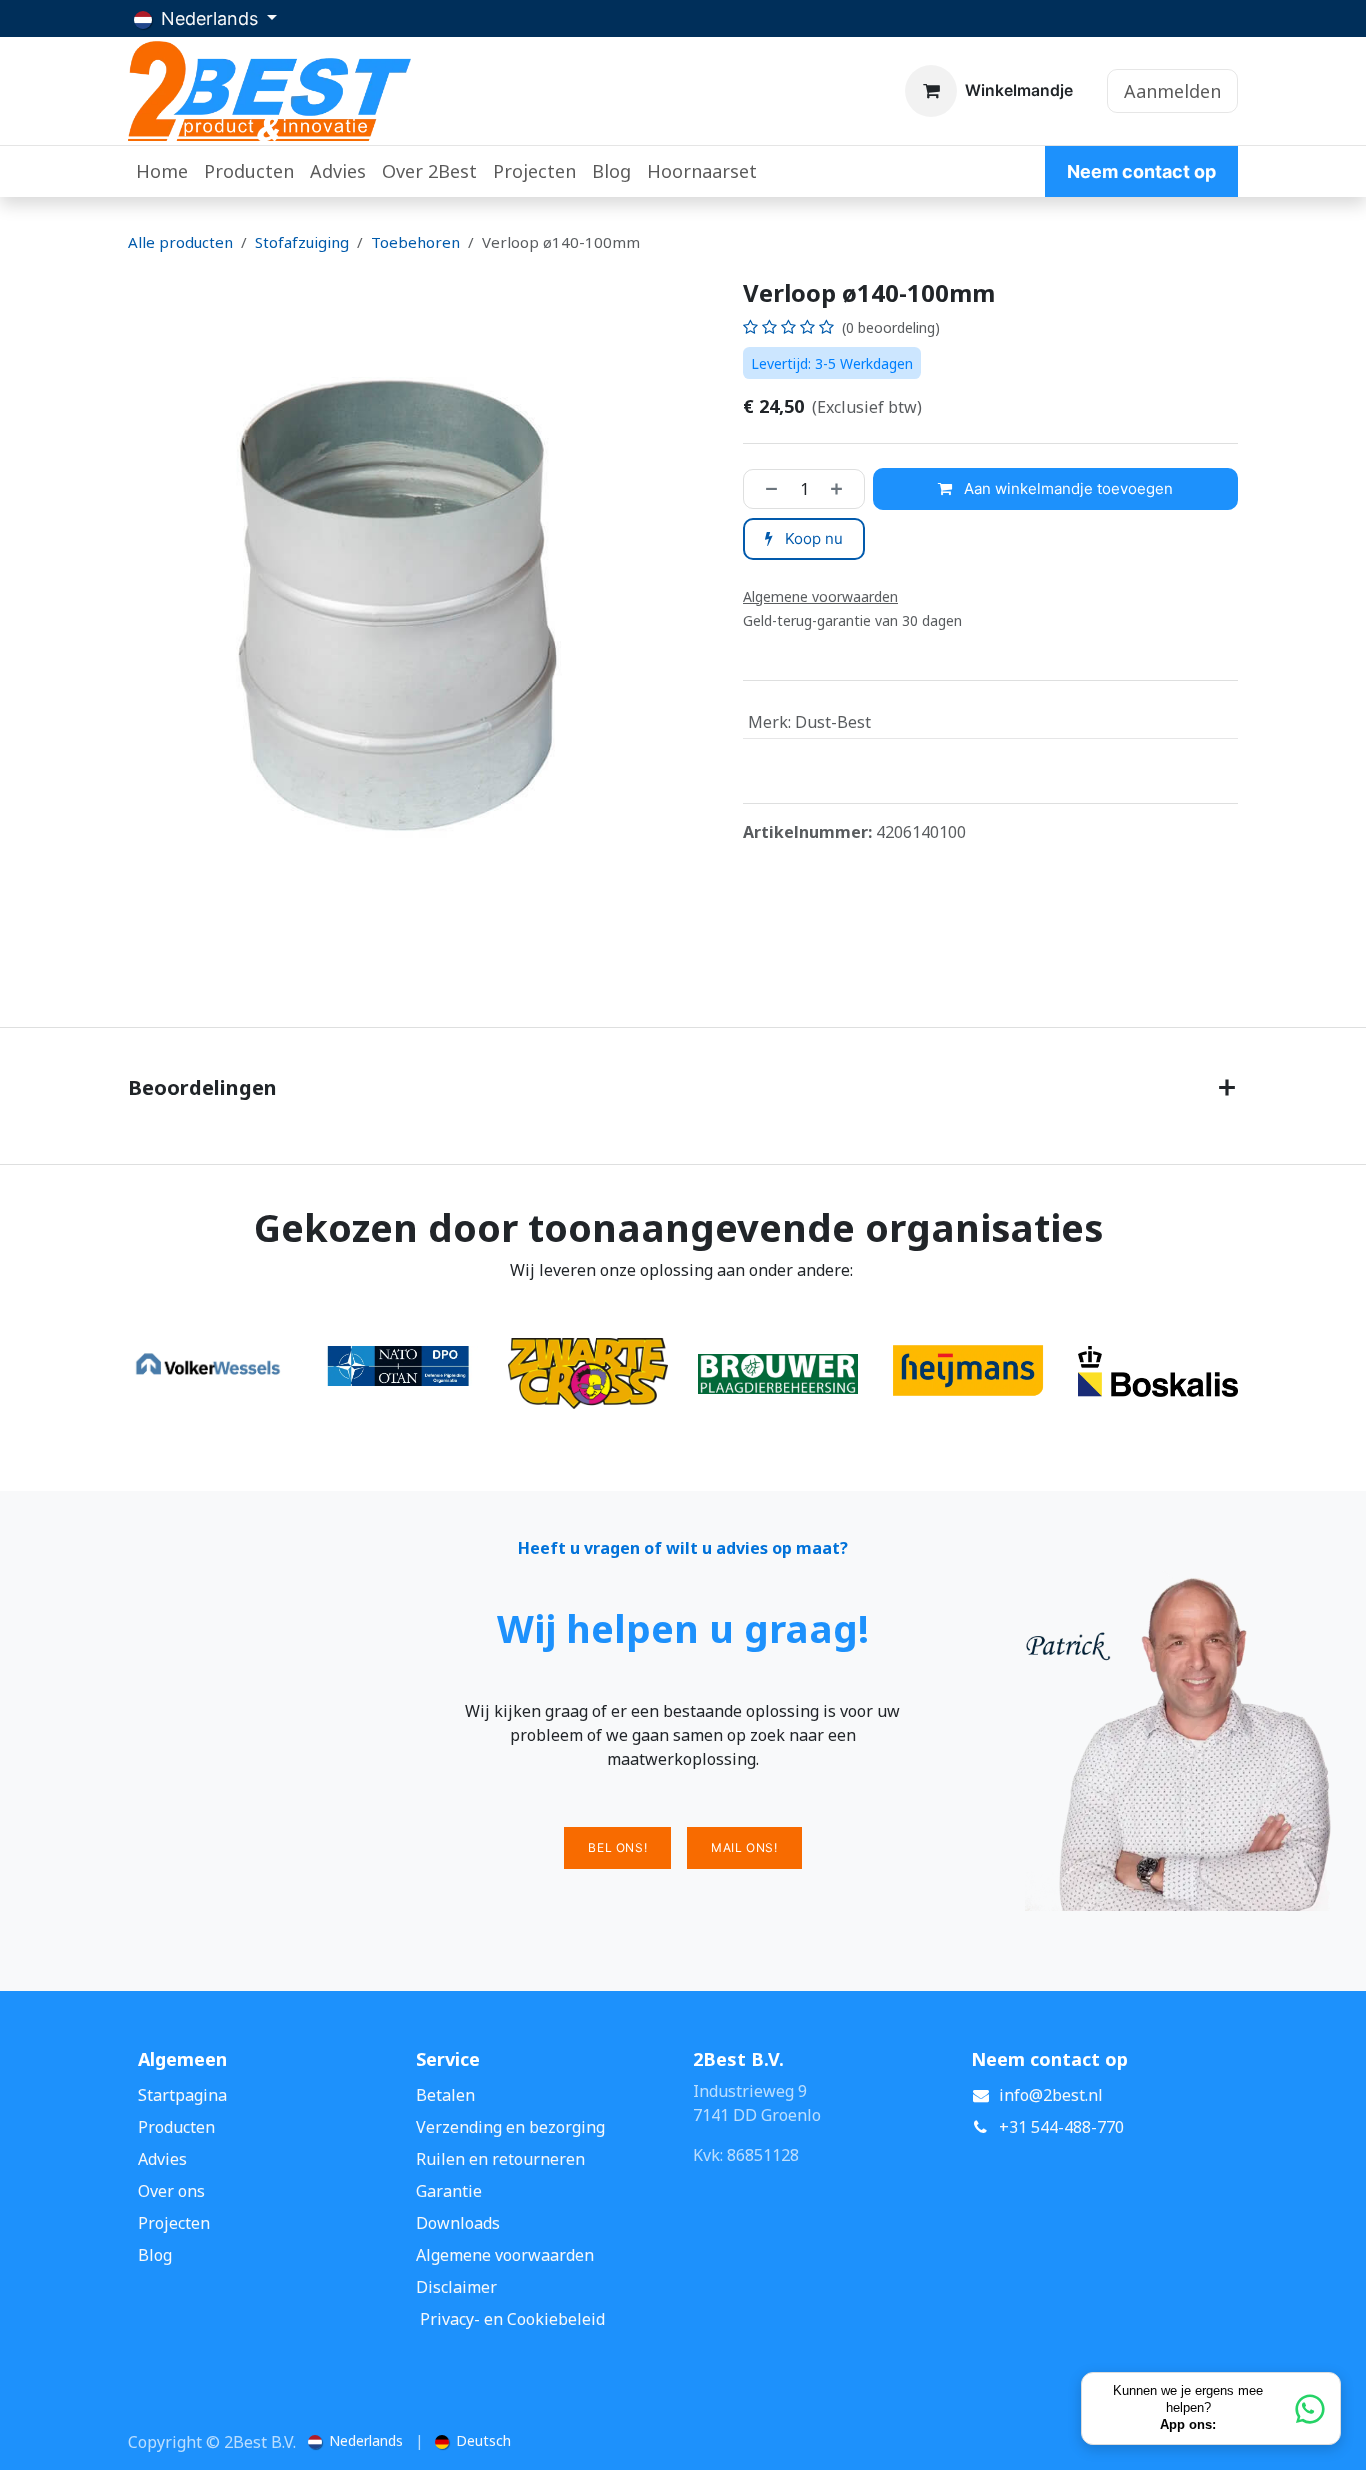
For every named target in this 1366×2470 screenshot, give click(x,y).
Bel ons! (617, 1847)
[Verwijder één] (765, 489)
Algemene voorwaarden (505, 2255)
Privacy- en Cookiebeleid (512, 2319)
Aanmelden (1172, 91)
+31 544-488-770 (1061, 2127)
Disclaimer (456, 2287)
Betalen (445, 2095)
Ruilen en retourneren (500, 2159)
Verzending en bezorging (510, 2127)
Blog (155, 2255)
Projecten (174, 2223)
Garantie (449, 2191)
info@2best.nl (1051, 2095)
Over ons (171, 2191)
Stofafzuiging (302, 242)
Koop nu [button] (812, 538)
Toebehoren (415, 242)
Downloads (458, 2223)
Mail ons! (744, 1847)
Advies (162, 2159)
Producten (176, 2127)
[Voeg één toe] (842, 489)
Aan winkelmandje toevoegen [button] (1066, 488)
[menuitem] (162, 171)
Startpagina (182, 2095)
